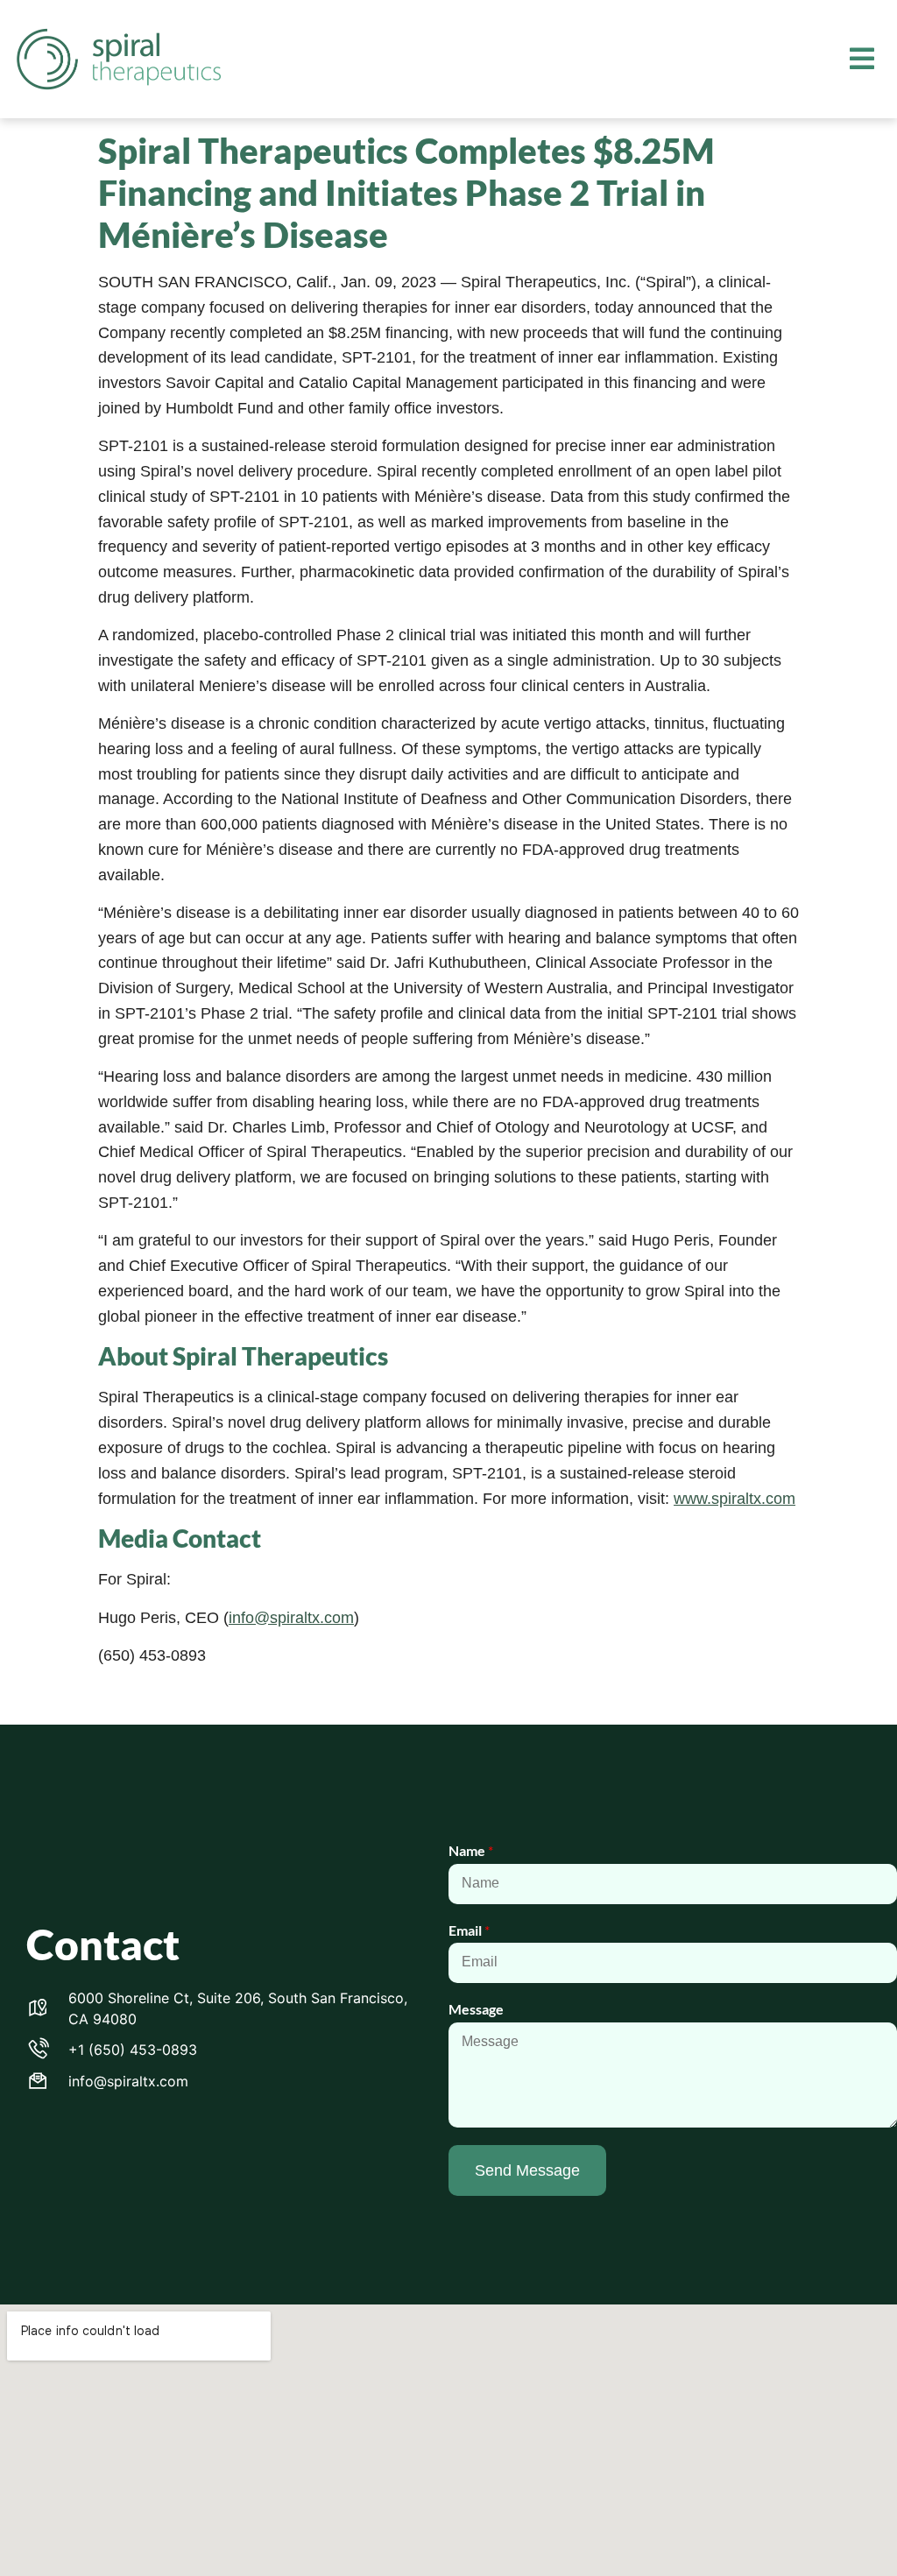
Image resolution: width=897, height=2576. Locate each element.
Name (471, 1850)
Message (476, 2009)
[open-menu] (862, 60)
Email (469, 1930)
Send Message (527, 2170)
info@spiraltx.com (291, 1618)
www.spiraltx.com (735, 1499)
